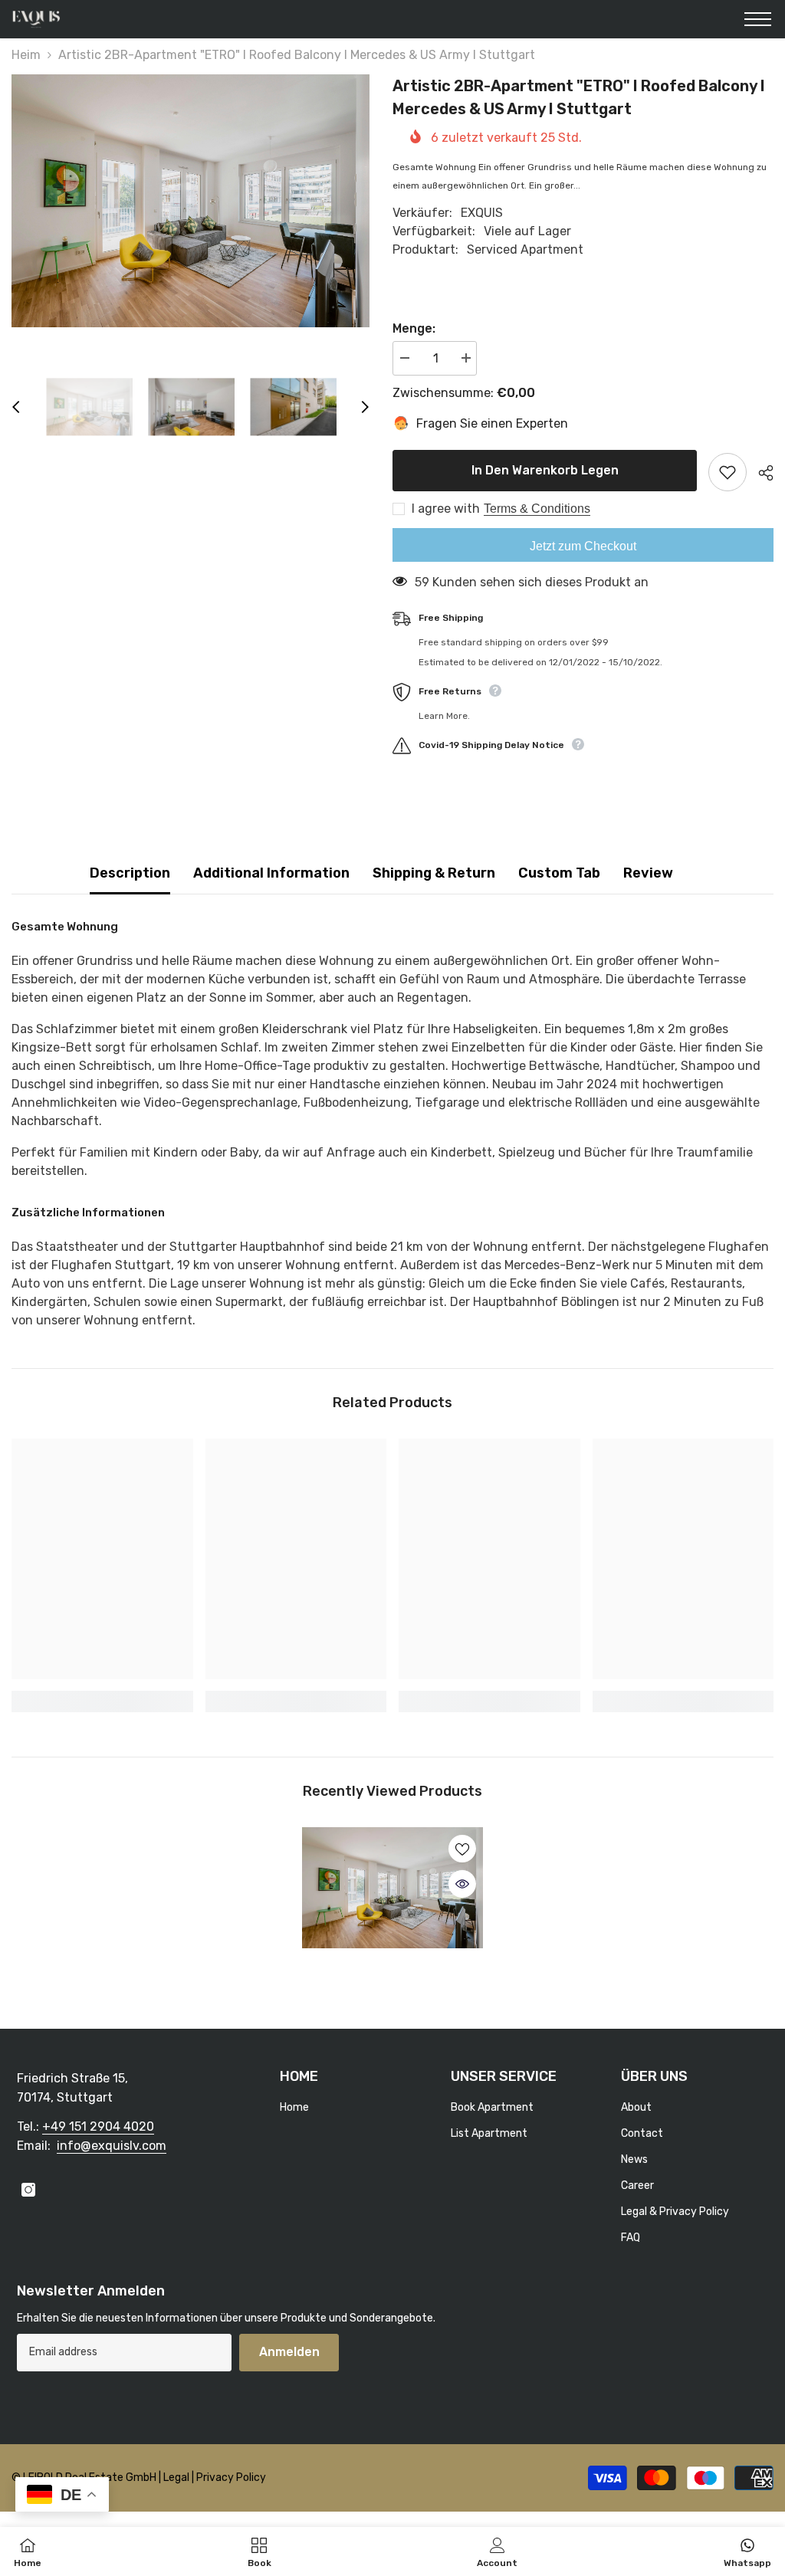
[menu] (758, 19)
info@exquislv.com (112, 2146)
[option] (191, 201)
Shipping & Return (434, 873)
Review (648, 873)
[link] (102, 1701)
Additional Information (271, 873)
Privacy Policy (231, 2478)
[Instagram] (28, 2190)
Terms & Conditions (537, 509)
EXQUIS (482, 213)
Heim (26, 55)
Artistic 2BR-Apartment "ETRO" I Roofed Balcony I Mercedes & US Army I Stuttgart (393, 1992)
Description (130, 873)
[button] (16, 407)
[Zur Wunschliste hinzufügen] (728, 472)
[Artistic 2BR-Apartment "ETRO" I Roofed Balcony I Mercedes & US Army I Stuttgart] (393, 1888)
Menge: (414, 328)
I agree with (446, 509)
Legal (177, 2478)
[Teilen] (760, 473)
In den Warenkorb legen (545, 470)
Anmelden (289, 2352)
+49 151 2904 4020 (98, 2126)
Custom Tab (559, 873)
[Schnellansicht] (462, 1884)
